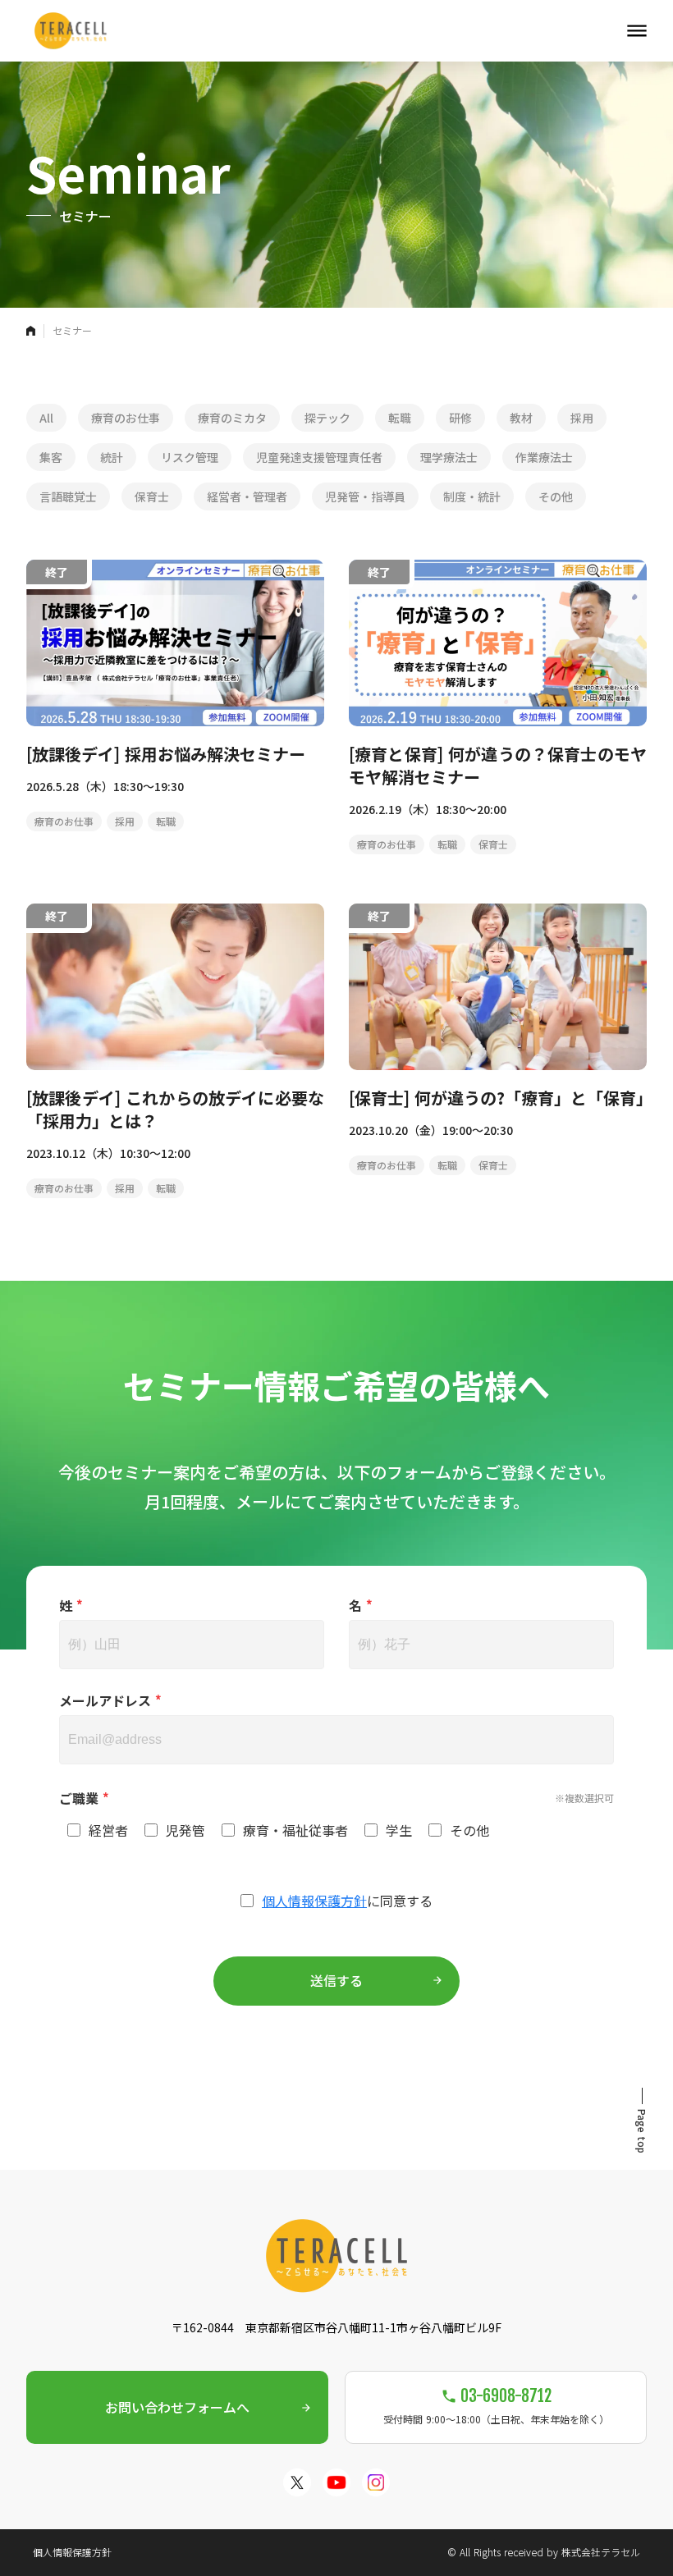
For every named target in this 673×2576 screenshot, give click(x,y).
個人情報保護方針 (314, 1901)
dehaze (637, 31)
